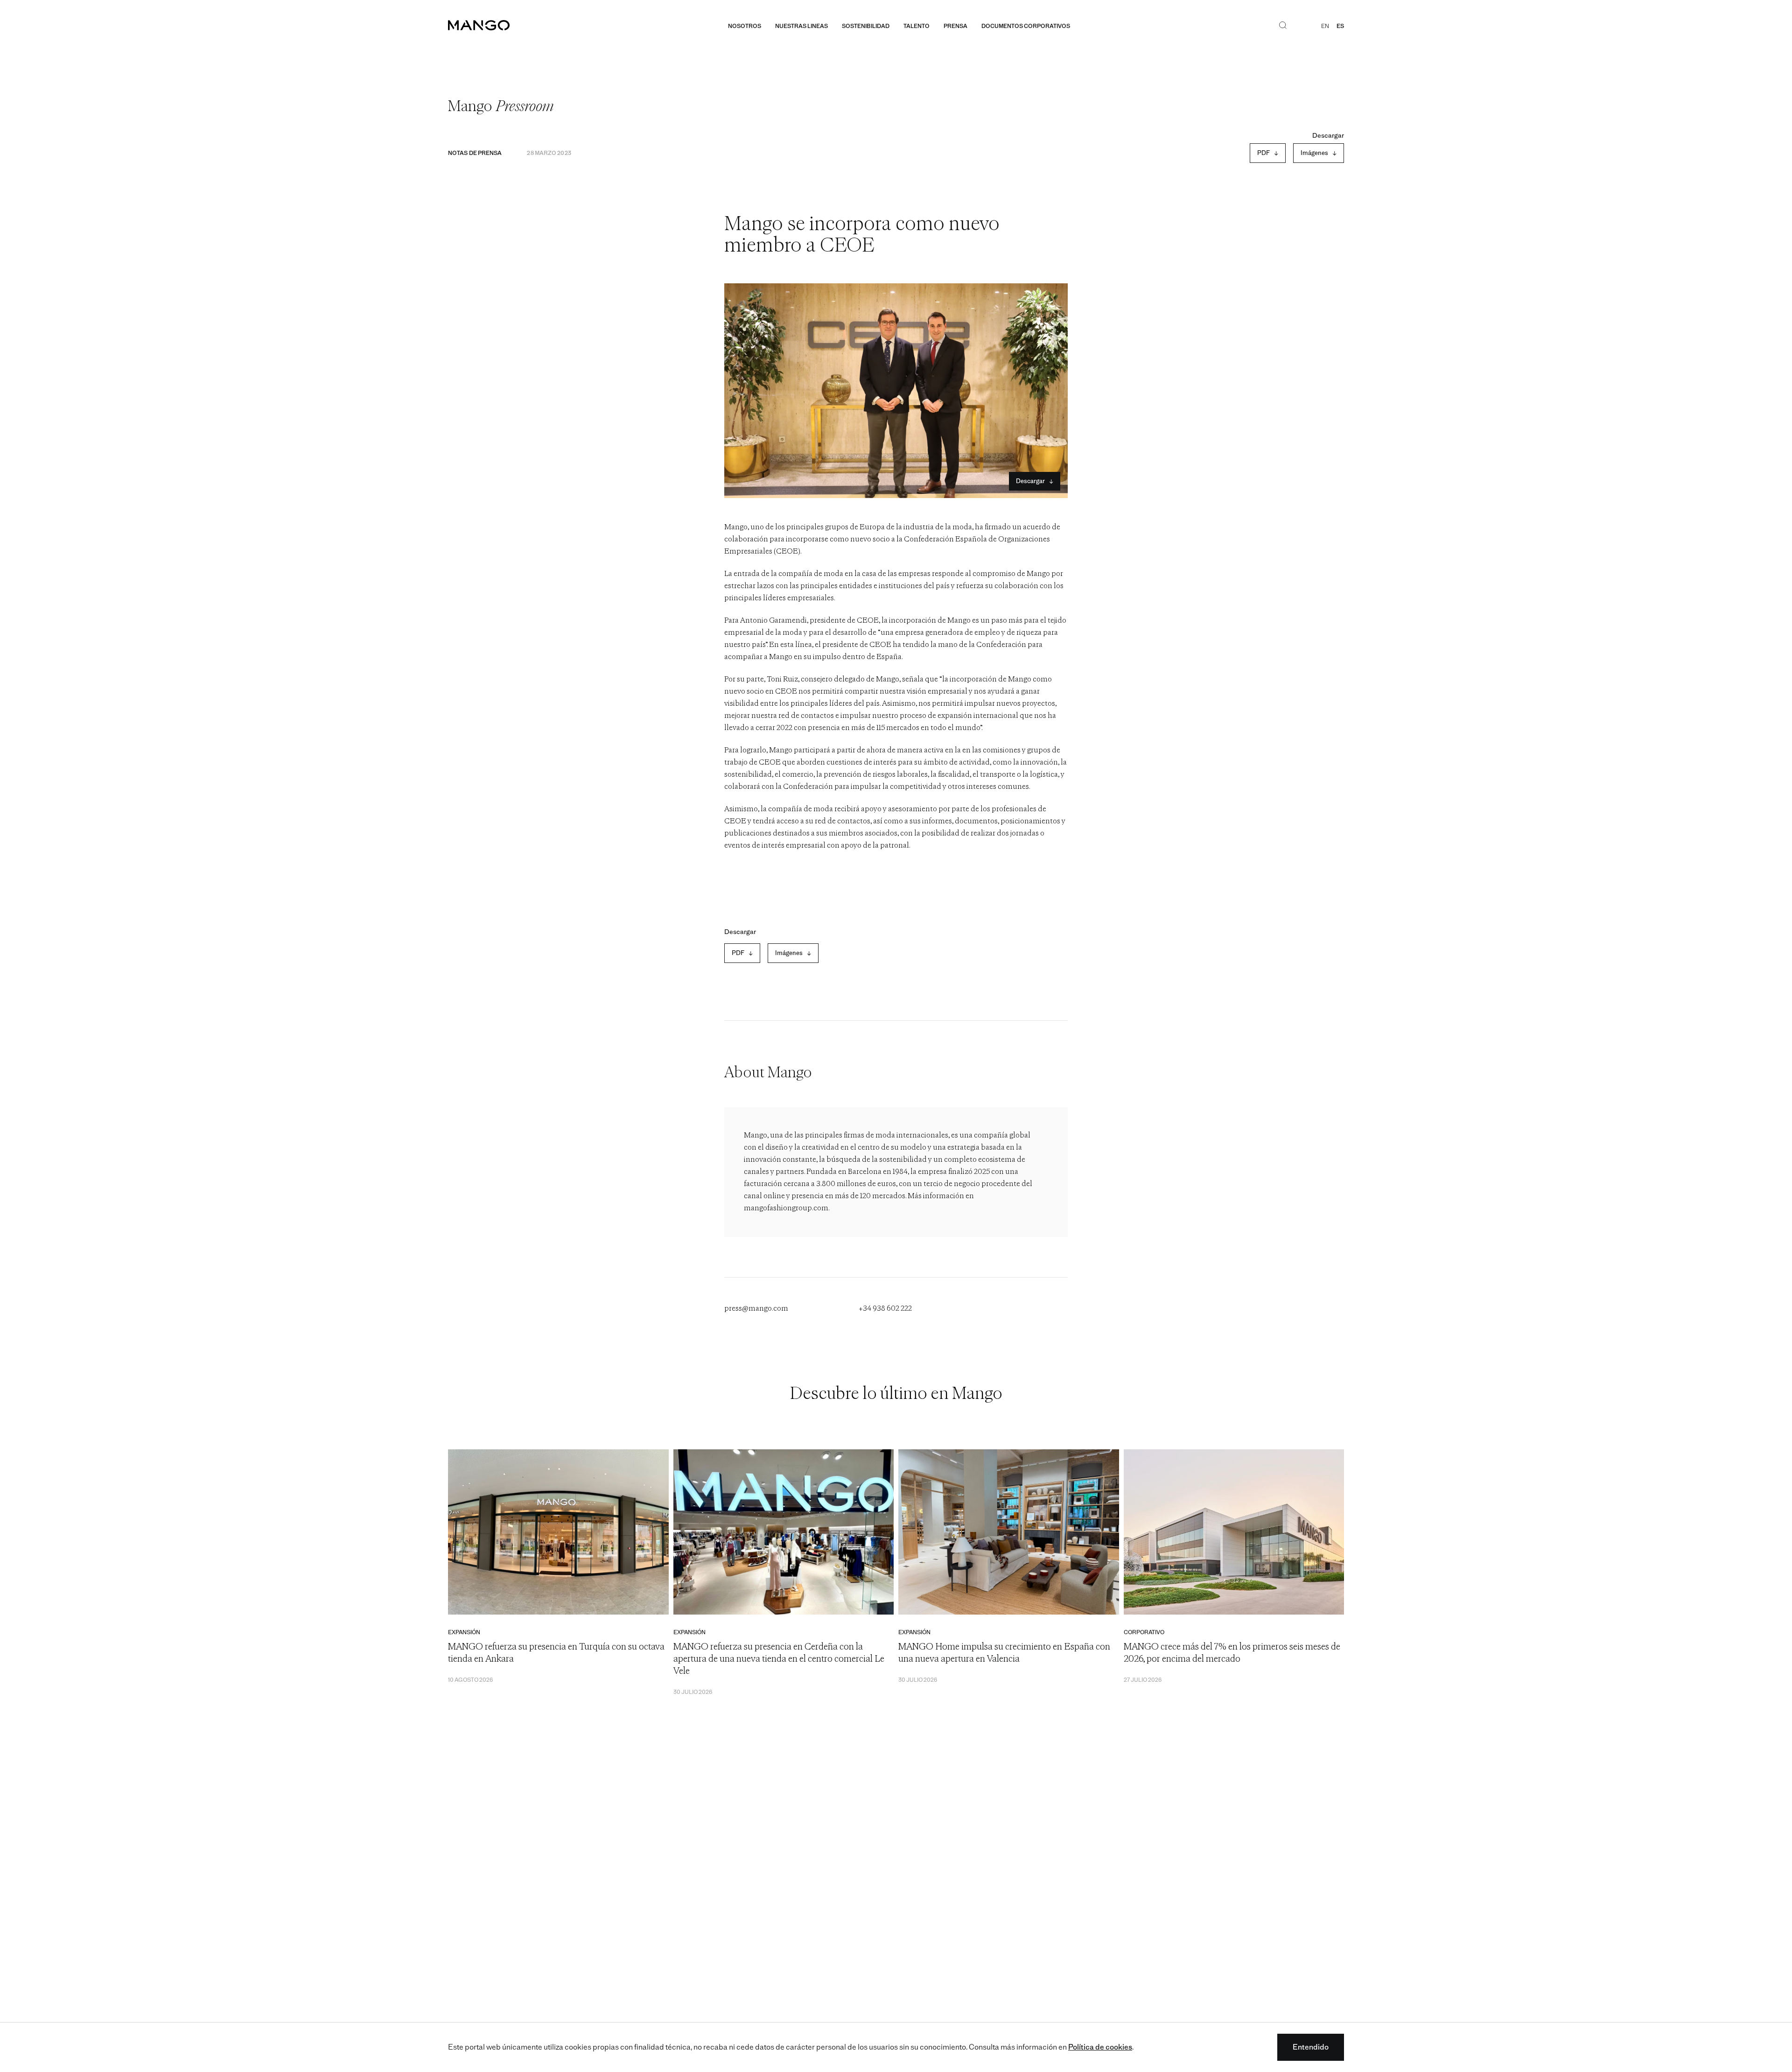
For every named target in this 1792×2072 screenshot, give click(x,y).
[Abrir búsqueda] (1283, 26)
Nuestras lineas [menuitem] (801, 26)
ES (1340, 26)
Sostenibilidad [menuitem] (866, 26)
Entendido (1311, 2047)
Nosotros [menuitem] (745, 26)
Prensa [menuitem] (955, 26)
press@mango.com (756, 1309)
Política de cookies (1100, 2047)
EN (1325, 26)
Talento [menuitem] (917, 26)
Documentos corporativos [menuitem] (1026, 26)
